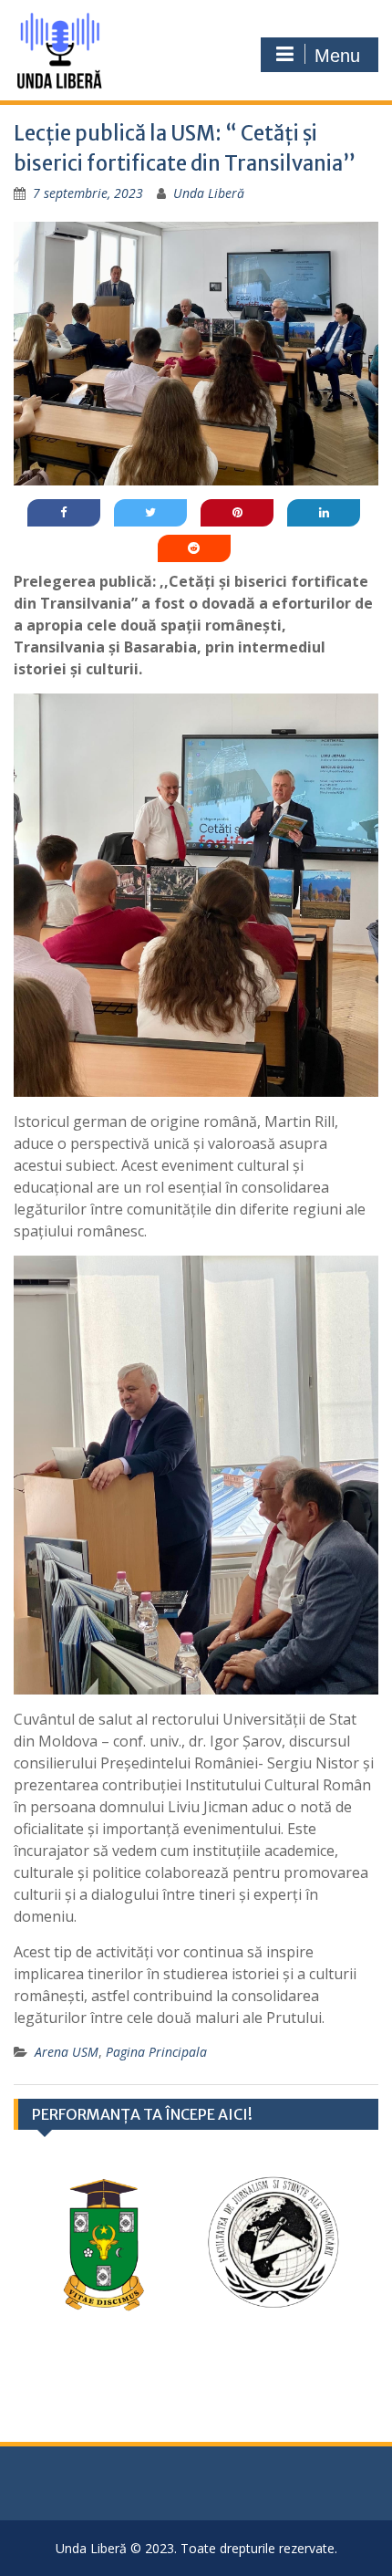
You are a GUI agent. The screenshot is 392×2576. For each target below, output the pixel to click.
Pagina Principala (156, 2052)
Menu (337, 56)
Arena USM (67, 2052)
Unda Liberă (209, 193)
